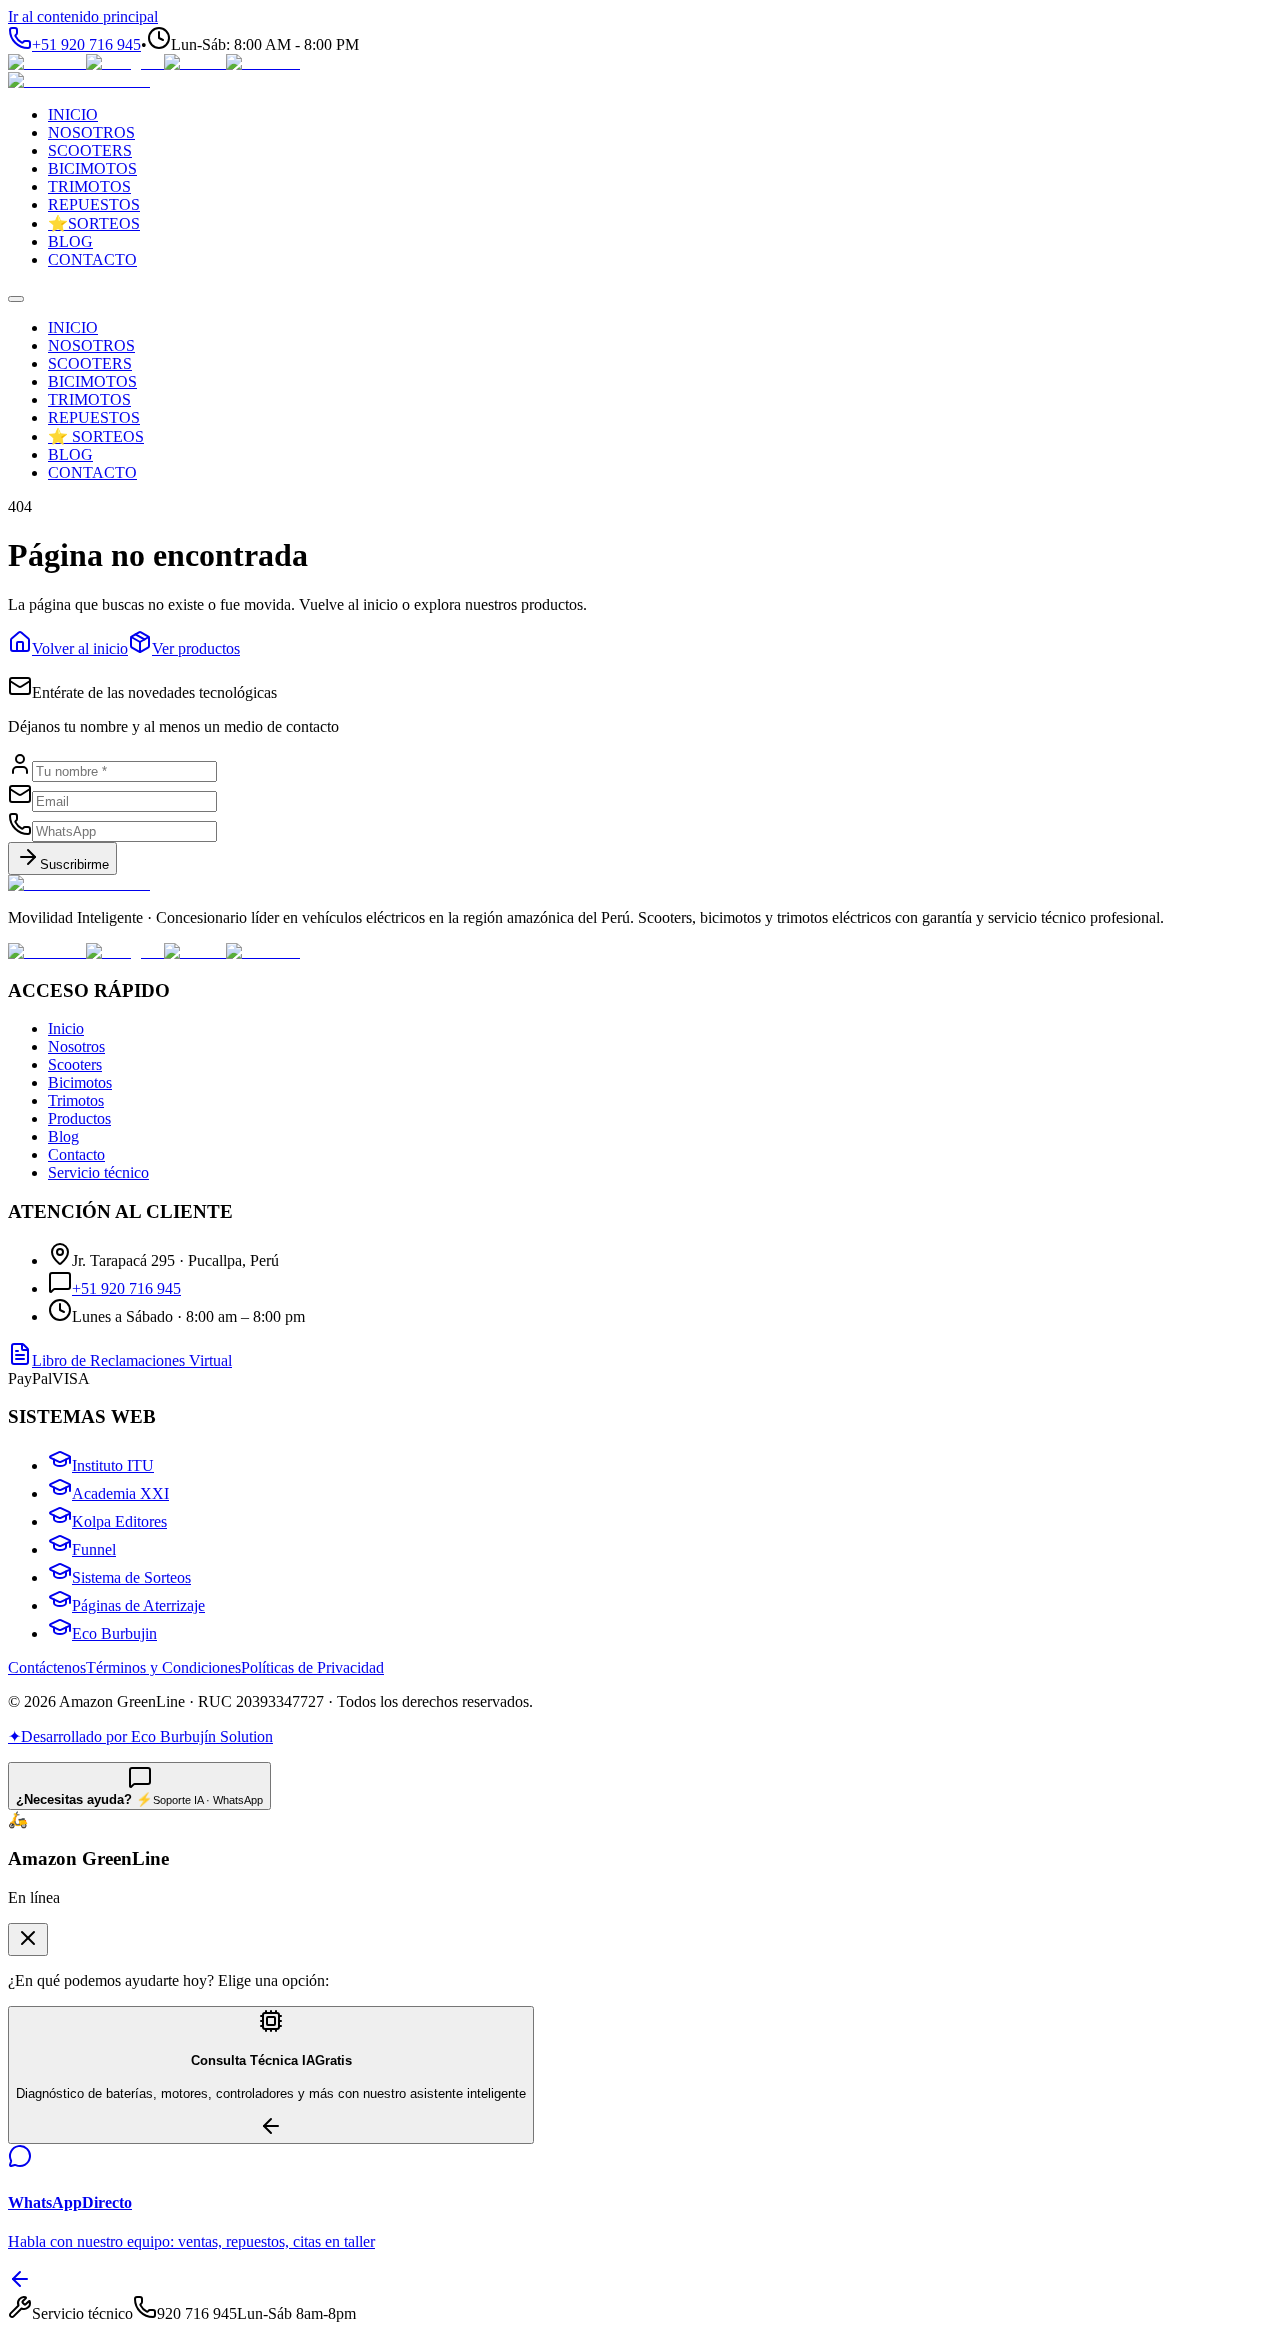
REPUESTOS (94, 417)
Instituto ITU (113, 1465)
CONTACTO (92, 472)
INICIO (73, 327)
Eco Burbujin (114, 1633)
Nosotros (76, 1046)
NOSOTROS (91, 345)
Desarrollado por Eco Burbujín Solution (140, 1736)
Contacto (76, 1154)
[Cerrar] (28, 1939)
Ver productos (196, 648)
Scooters (75, 1064)
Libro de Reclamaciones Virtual (132, 1360)
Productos (79, 1118)
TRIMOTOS (89, 399)
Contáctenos (47, 1667)
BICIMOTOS (92, 381)
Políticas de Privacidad (312, 1667)
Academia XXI (120, 1493)
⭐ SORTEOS (96, 436)
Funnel (94, 1549)
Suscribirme (74, 864)
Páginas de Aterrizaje (138, 1605)
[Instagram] (125, 62)
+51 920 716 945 (126, 1288)
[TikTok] (195, 62)
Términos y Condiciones (163, 1667)
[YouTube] (263, 62)
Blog (63, 1136)
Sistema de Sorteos (131, 1577)
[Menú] (16, 299)
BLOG (70, 454)
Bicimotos (80, 1082)
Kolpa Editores (119, 1521)
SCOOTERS (90, 363)
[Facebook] (47, 62)
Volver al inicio (80, 648)
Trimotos (76, 1100)
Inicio (66, 1028)
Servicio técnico (98, 1172)
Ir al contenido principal (83, 16)
